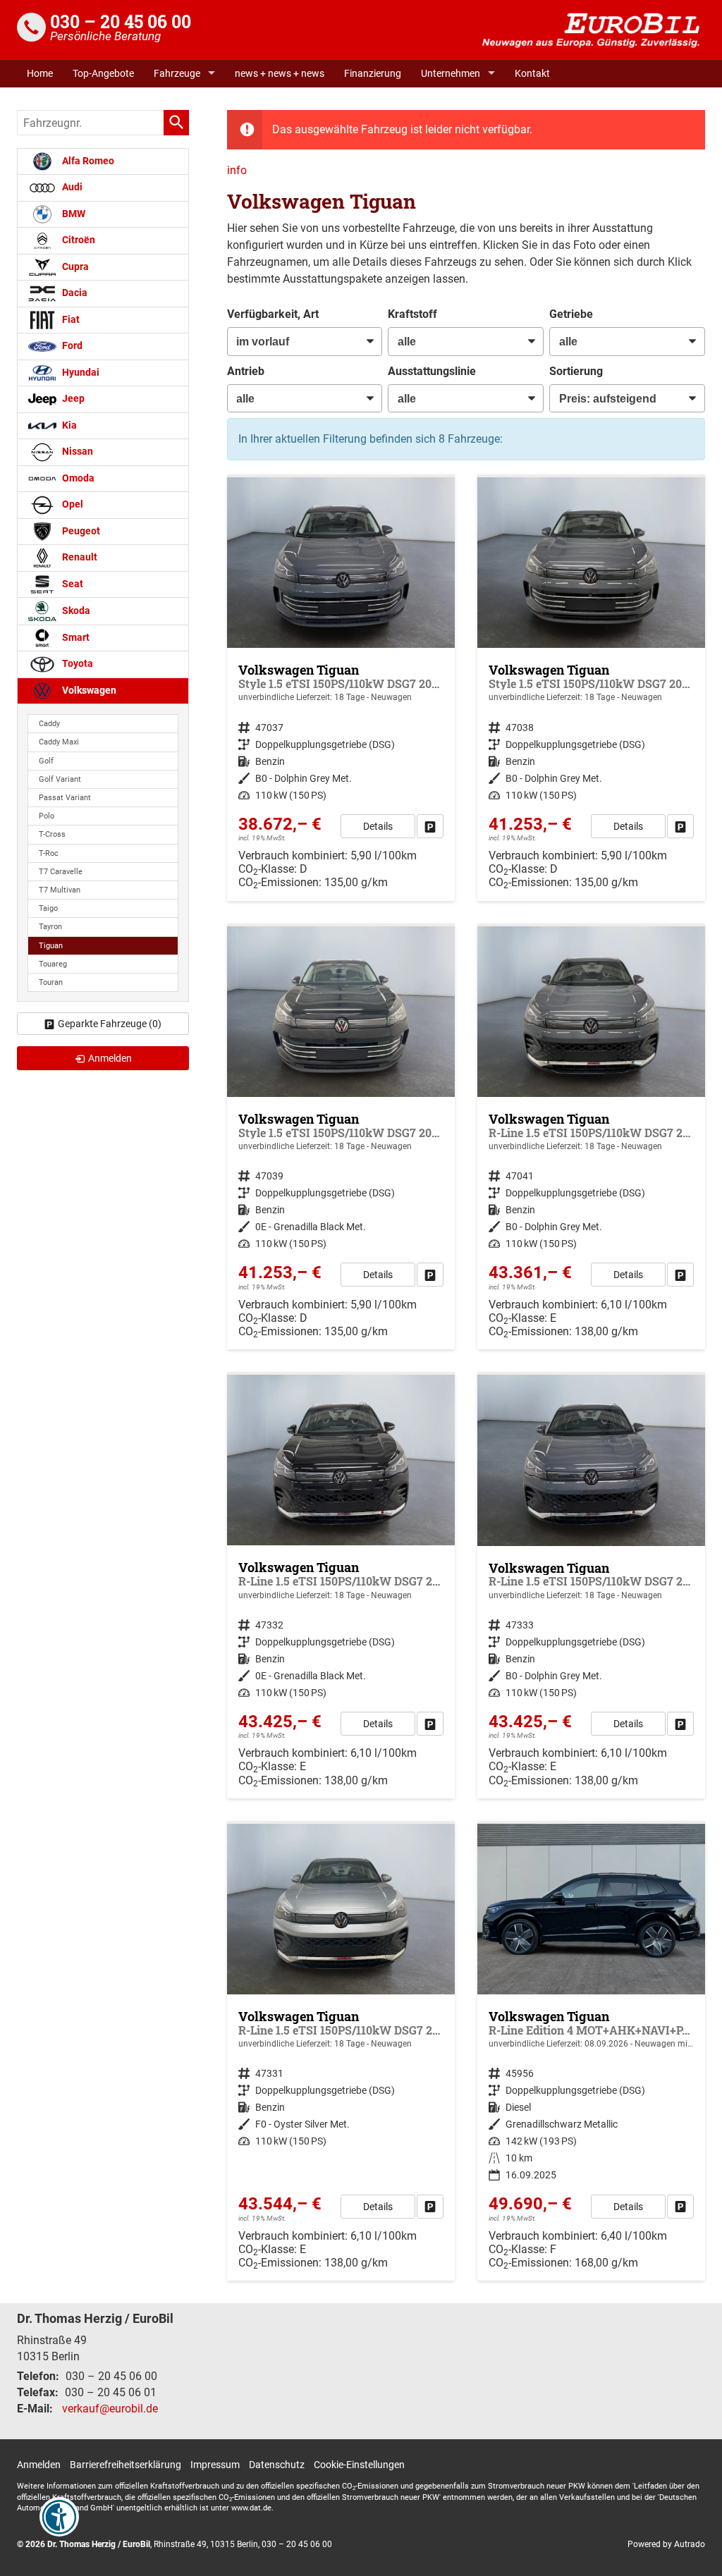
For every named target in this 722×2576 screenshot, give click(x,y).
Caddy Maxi (59, 742)
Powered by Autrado (666, 2544)
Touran (51, 982)
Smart (75, 638)
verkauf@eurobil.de (110, 2409)
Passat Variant (65, 798)
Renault (79, 557)
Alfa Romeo (87, 161)
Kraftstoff (412, 314)
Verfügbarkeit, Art (273, 314)
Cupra (74, 267)
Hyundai (80, 373)
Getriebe (571, 314)
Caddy (49, 724)
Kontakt (532, 73)
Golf (46, 761)
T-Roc (49, 853)
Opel (72, 504)
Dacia (74, 293)
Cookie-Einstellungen (359, 2465)
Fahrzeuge (177, 73)
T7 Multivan (60, 890)
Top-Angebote (103, 73)
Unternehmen (451, 73)
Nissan (77, 452)
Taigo (48, 908)
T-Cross (52, 834)
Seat (72, 584)
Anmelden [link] (110, 1058)
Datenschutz (277, 2465)
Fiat (70, 320)
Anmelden (39, 2465)
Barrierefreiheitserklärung (126, 2465)
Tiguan (51, 946)
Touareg (53, 964)
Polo (47, 816)
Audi (71, 187)
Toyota (77, 664)
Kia (68, 425)
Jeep (72, 399)
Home (40, 73)
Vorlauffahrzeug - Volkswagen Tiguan (341, 2053)
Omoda (77, 478)
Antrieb (246, 371)
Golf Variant (60, 779)
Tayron (50, 927)
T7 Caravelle (61, 872)
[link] (430, 826)
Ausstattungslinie (432, 371)
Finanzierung (373, 73)
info (237, 170)
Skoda (75, 611)
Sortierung (576, 371)
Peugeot (80, 531)
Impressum (215, 2465)
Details (378, 826)
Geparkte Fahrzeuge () (110, 1024)
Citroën (78, 240)
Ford (71, 346)
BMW (73, 214)
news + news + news (280, 73)
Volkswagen (88, 691)
